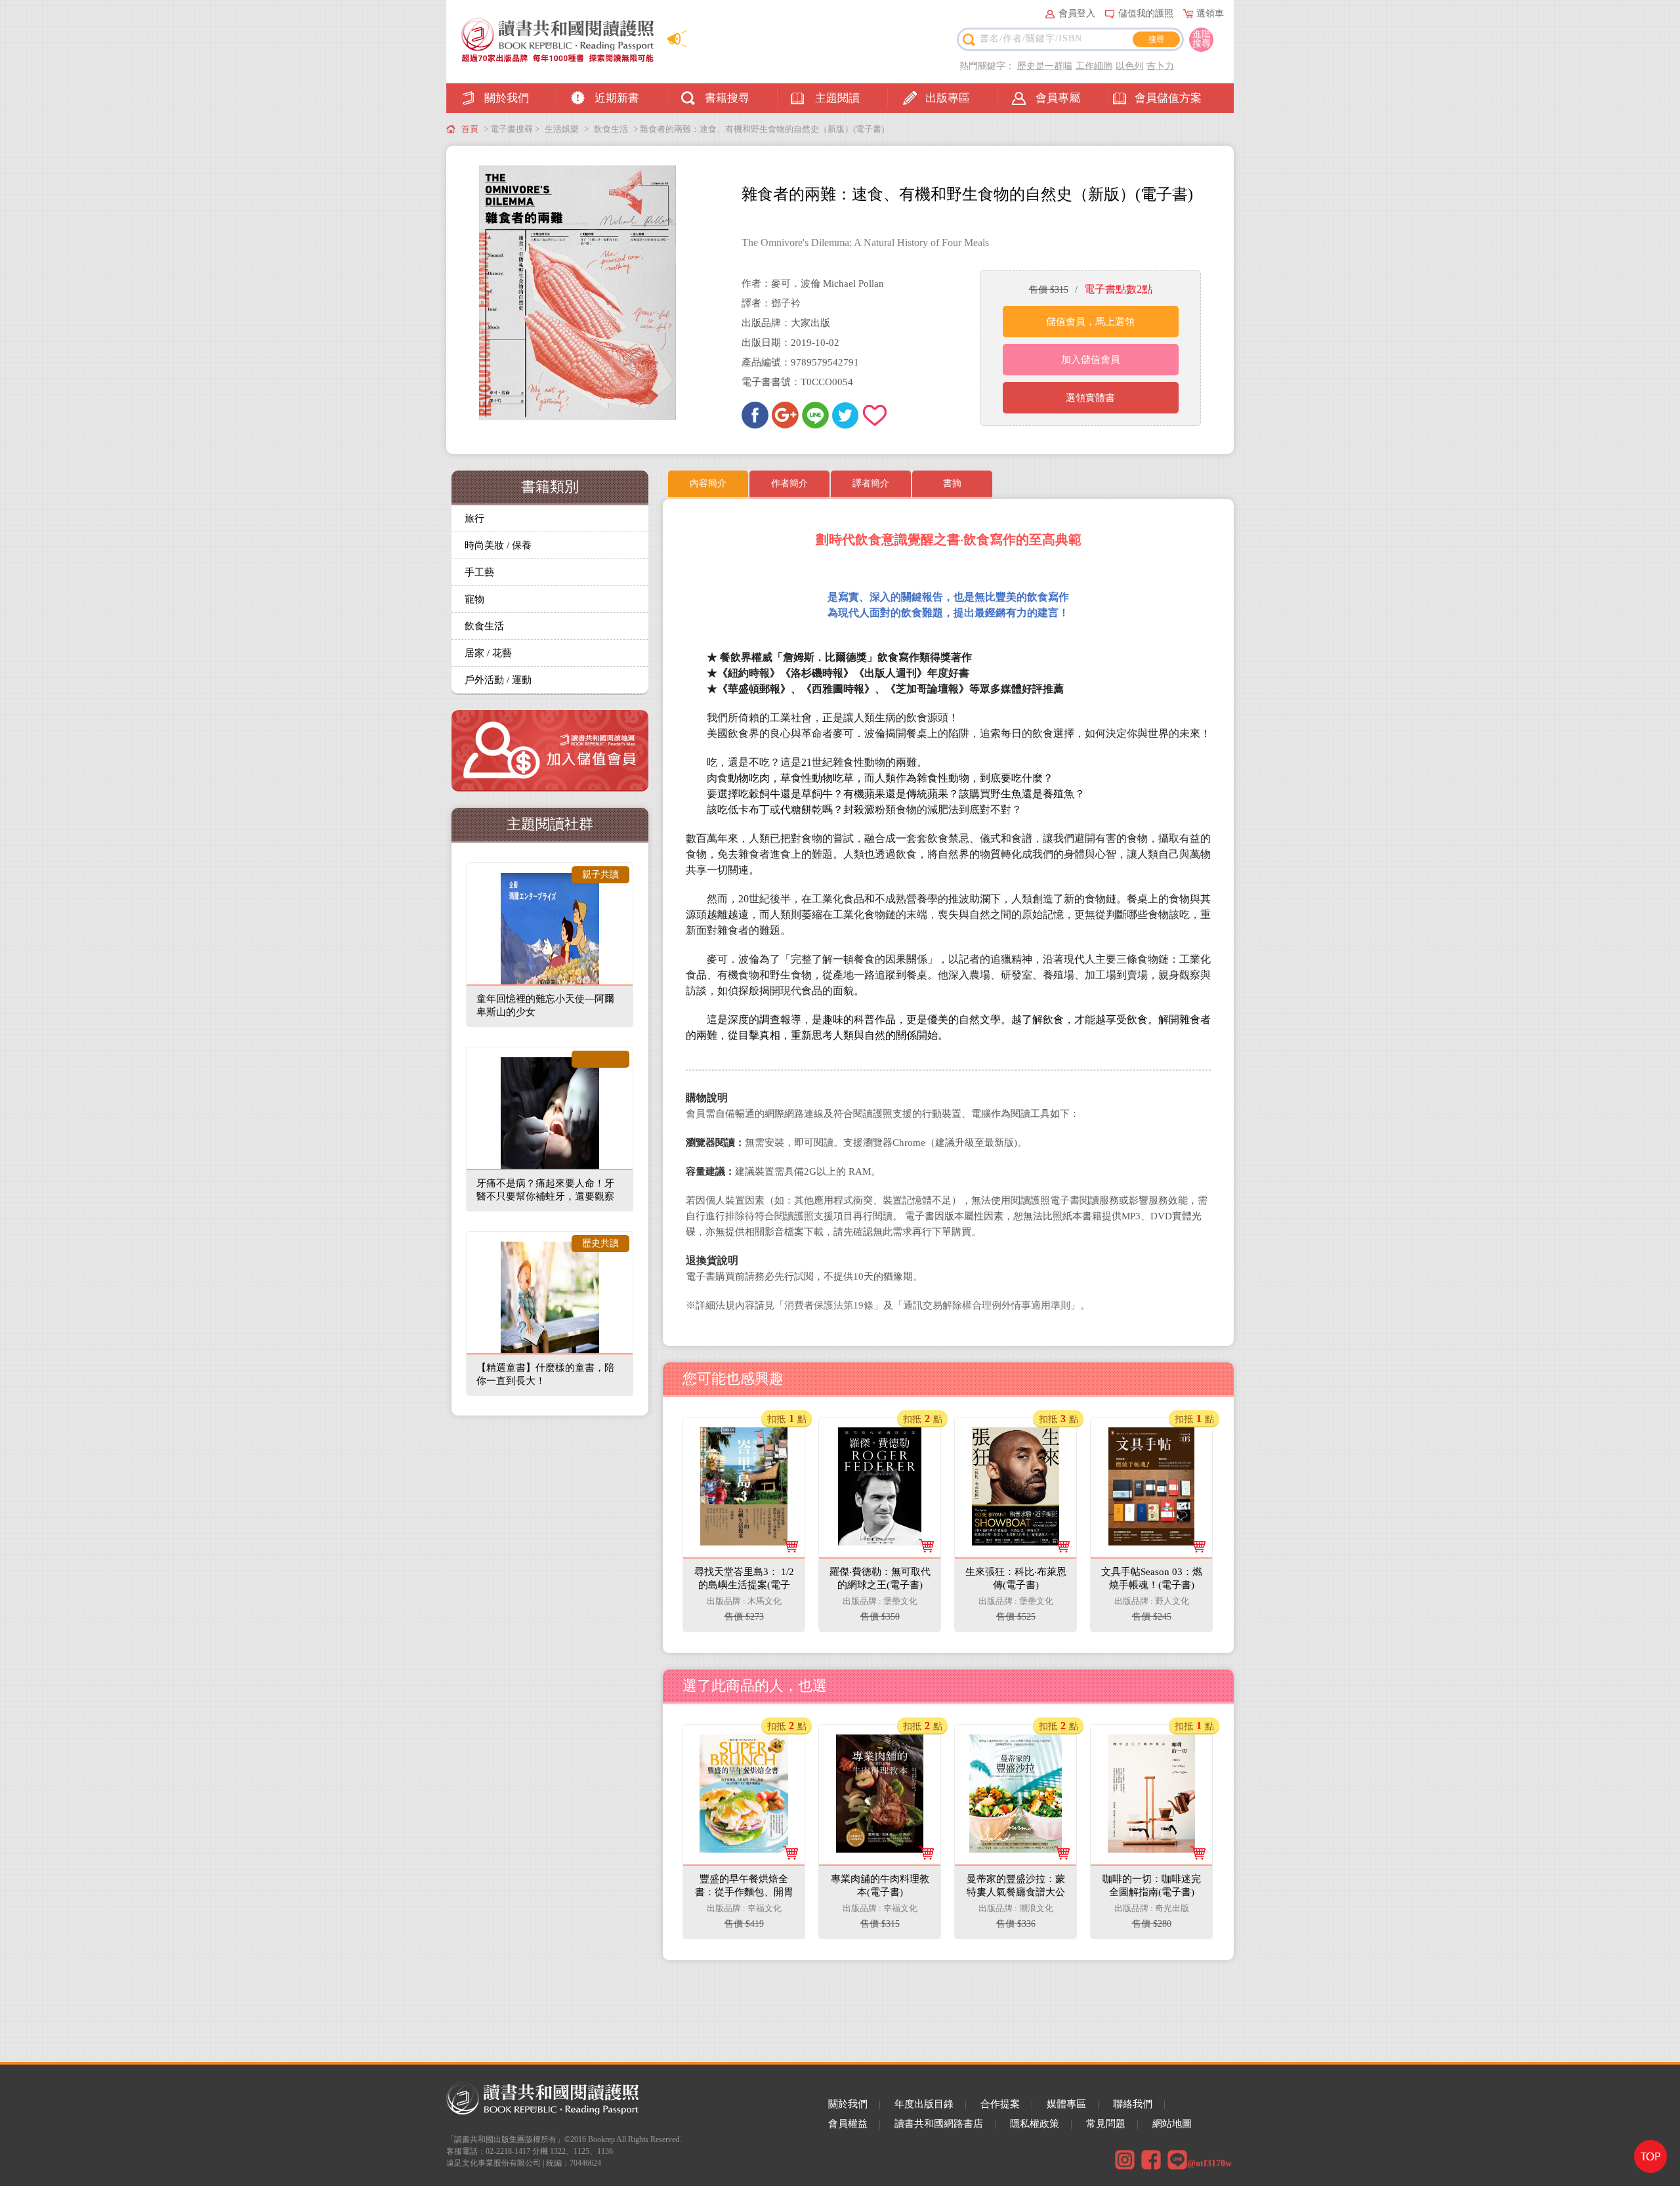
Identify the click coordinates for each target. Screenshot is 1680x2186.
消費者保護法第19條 (829, 1305)
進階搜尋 (1202, 39)
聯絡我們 (1133, 2104)
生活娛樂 (562, 129)
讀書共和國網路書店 (939, 2124)
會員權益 (848, 2124)
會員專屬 (1058, 98)
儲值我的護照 (1146, 13)
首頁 (470, 129)
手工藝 (479, 572)
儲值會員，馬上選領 (1090, 322)
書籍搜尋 (727, 98)
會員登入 (1077, 13)
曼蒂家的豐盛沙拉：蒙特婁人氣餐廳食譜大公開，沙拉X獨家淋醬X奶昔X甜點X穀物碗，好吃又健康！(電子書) (1016, 1773)
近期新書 (617, 98)
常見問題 (1106, 2124)
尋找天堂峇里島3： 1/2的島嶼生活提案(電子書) (745, 1452)
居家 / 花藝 (488, 653)
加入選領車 (752, 1609)
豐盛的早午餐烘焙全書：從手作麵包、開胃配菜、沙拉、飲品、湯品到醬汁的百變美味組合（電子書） (745, 1773)
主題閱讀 (837, 98)
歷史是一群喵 (1045, 66)
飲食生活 (611, 129)
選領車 (1210, 13)
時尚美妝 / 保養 (498, 545)
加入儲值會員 (1091, 360)
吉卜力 (1160, 66)
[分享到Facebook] (755, 415)
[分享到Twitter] (846, 415)
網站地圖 (1172, 2124)
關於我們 (507, 98)
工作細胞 (1094, 66)
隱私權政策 (1035, 2124)
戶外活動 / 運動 (498, 680)
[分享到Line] (815, 415)
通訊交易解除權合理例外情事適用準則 (987, 1305)
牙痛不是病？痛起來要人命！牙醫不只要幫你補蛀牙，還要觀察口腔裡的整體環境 (545, 1196)
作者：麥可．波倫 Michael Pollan (813, 284)
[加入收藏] (876, 415)
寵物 (474, 599)
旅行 (474, 518)
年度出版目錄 (924, 2104)
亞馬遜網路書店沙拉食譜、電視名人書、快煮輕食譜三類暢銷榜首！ (1015, 1858)
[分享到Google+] (785, 415)
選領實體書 (1090, 398)
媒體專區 (1066, 2104)
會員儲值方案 (1168, 98)
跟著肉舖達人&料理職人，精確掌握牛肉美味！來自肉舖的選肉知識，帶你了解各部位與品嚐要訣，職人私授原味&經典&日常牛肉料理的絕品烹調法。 (879, 1884)
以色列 (1129, 66)
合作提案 (1000, 2104)
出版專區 (948, 98)
